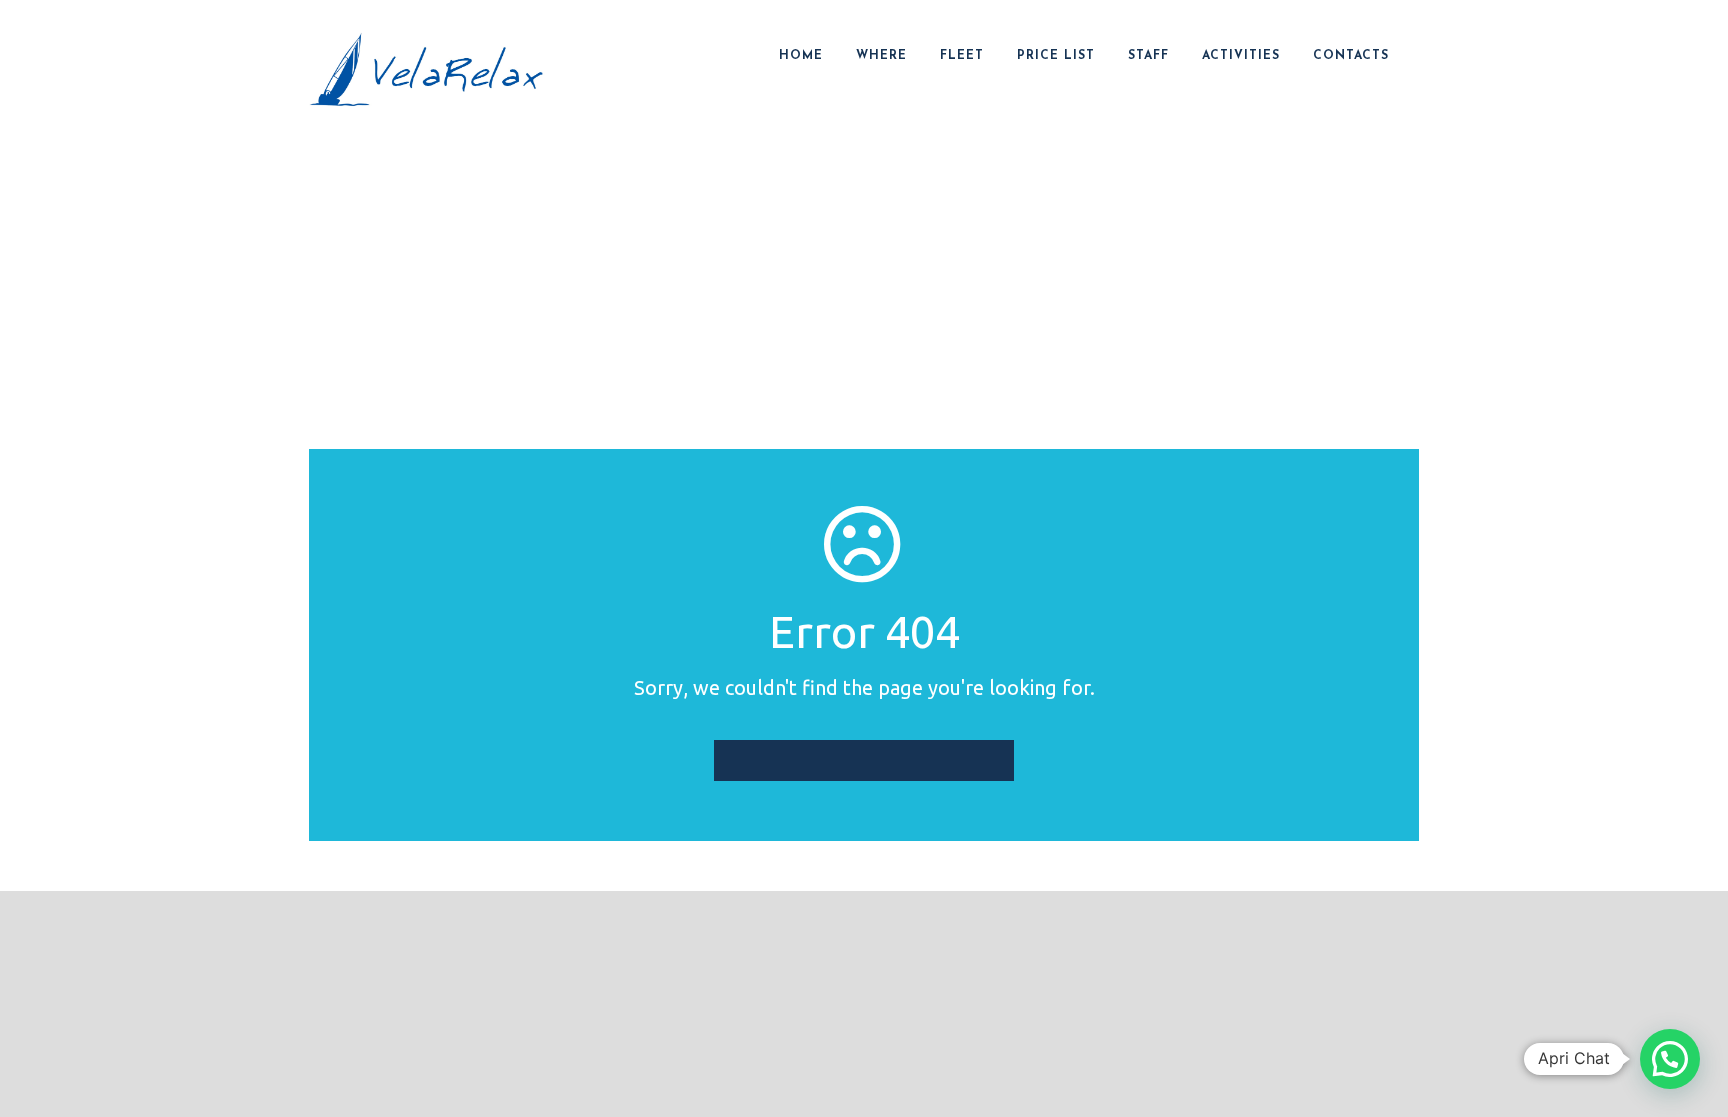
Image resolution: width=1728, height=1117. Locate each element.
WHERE (881, 56)
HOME (801, 56)
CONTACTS (1351, 56)
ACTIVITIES (1241, 56)
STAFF (1148, 56)
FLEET (962, 56)
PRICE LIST (1056, 56)
